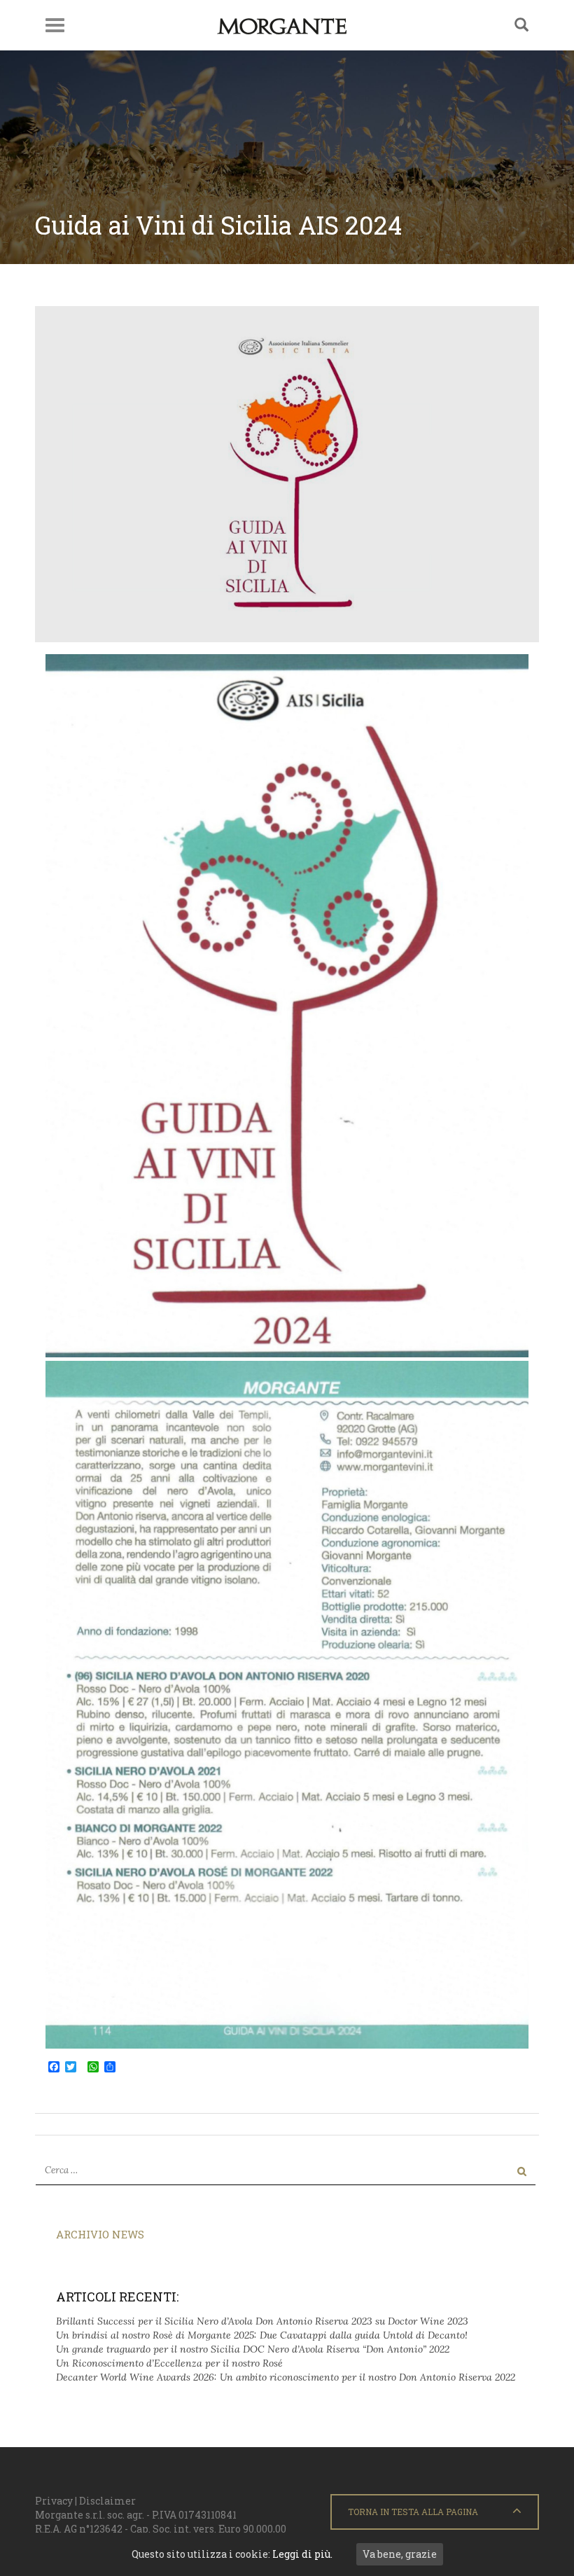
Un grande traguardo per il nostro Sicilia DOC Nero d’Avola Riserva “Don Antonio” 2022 (253, 2349)
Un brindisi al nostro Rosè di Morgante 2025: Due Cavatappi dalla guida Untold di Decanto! (262, 2335)
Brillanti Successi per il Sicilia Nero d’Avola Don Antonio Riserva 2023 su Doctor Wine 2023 (262, 2321)
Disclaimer (107, 2501)
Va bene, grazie (400, 2554)
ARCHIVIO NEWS (100, 2234)
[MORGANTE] (282, 25)
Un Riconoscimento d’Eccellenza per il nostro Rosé (169, 2363)
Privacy (54, 2501)
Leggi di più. (302, 2554)
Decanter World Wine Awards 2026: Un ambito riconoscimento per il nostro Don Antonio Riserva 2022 (286, 2377)
